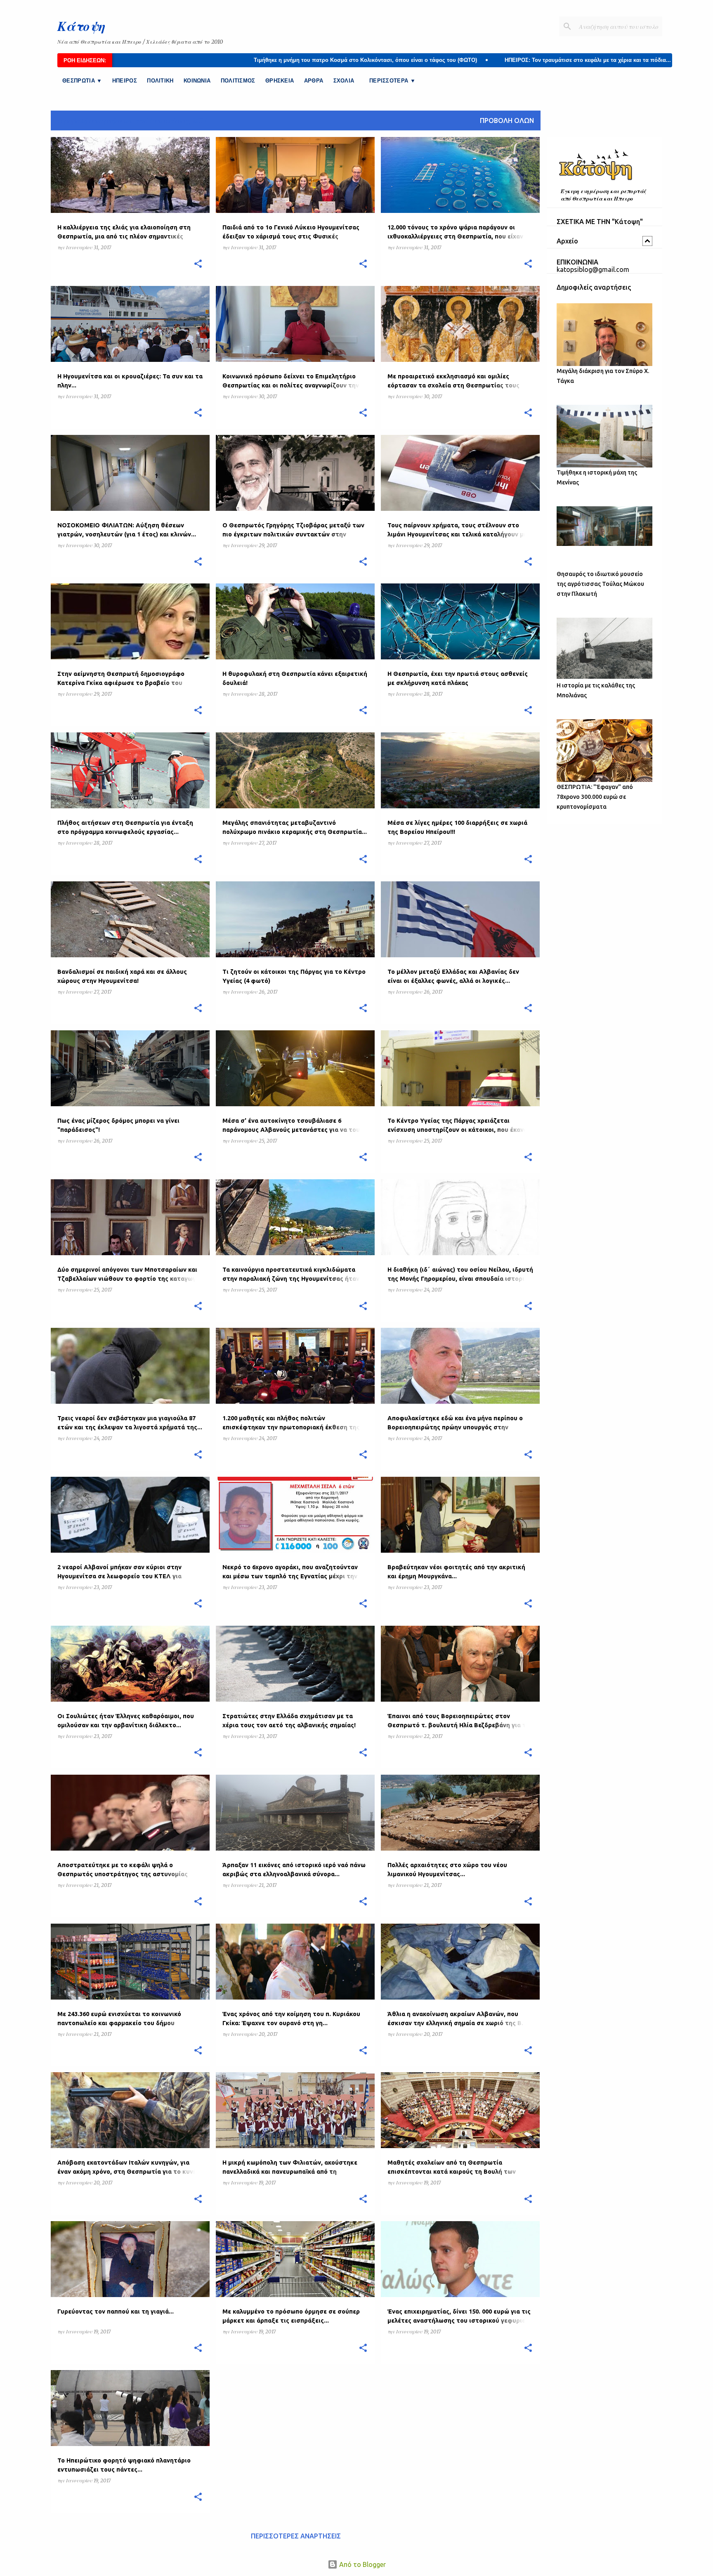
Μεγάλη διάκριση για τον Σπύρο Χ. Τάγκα (603, 376)
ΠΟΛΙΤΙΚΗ (160, 81)
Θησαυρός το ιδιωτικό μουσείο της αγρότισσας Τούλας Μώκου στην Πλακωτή (600, 584)
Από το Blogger (362, 2564)
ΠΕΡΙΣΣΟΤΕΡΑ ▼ (392, 81)
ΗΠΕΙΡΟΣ (125, 81)
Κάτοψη (81, 26)
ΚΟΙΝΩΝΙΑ (197, 81)
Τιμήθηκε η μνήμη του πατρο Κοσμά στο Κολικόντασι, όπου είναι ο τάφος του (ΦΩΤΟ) (243, 60)
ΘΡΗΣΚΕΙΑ (280, 81)
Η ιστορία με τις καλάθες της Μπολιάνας (596, 690)
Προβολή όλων (507, 120)
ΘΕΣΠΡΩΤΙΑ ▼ (82, 81)
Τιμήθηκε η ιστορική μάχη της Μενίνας (597, 477)
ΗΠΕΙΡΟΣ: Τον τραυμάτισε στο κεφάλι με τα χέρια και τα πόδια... (466, 60)
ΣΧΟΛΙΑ (344, 81)
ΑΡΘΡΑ (314, 81)
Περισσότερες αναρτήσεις (296, 2536)
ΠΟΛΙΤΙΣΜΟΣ (238, 81)
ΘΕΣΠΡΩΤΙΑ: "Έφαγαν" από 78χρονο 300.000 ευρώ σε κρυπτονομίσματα (595, 797)
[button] (198, 264)
